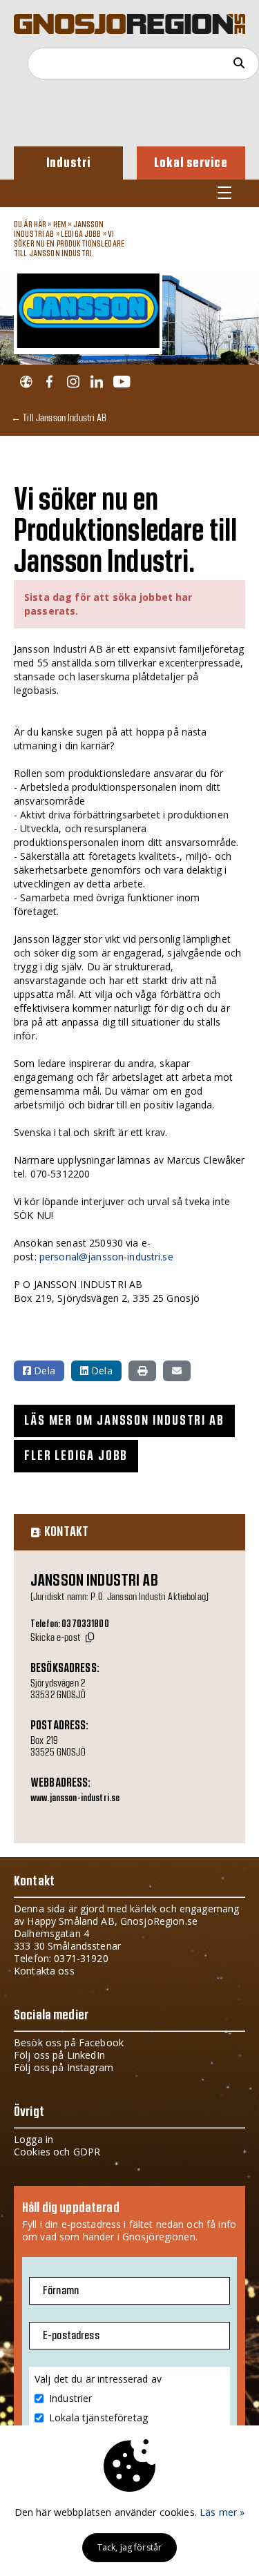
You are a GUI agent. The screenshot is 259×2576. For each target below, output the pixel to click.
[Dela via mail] (177, 1371)
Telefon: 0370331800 (70, 1624)
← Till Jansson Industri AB (59, 417)
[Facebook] (49, 382)
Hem (60, 224)
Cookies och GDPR (57, 2152)
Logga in (33, 2139)
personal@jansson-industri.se (106, 1257)
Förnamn (61, 2291)
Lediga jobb (81, 234)
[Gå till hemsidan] (26, 382)
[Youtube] (122, 382)
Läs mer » (222, 2512)
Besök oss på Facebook (69, 2042)
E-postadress (71, 2336)
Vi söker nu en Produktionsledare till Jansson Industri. (69, 244)
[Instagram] (73, 382)
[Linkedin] (96, 382)
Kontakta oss (44, 1971)
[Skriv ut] (142, 1371)
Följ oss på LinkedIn (59, 2055)
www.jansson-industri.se (75, 1798)
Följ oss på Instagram (64, 2067)
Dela (43, 1371)
